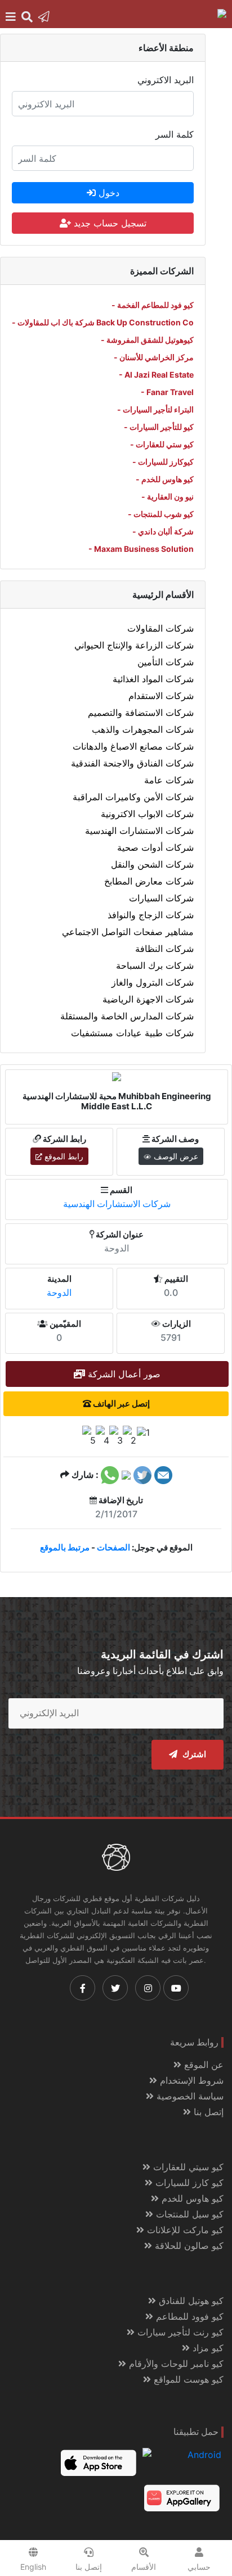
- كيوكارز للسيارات (163, 462)
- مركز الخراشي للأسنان (154, 357)
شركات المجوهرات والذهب (143, 729)
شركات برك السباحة (155, 965)
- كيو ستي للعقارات (162, 444)
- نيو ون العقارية (168, 496)
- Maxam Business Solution (141, 549)
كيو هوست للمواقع (187, 2379)
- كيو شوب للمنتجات (161, 514)
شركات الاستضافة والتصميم (141, 713)
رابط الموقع (63, 1156)
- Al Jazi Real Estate (156, 375)
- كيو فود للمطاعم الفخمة (153, 305)
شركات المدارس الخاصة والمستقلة (127, 1016)
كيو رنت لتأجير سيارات (179, 2332)
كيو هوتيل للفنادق (190, 2301)
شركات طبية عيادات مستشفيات (132, 1033)
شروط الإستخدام (190, 2080)
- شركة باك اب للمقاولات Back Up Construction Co (103, 322)
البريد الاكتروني (166, 80)
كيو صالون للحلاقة (188, 2246)
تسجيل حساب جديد (109, 223)
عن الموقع (202, 2065)
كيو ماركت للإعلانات (184, 2230)
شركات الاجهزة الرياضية (148, 999)
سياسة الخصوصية (189, 2096)
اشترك (193, 1754)
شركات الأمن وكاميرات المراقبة (133, 797)
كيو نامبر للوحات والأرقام (175, 2364)
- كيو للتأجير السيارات (159, 427)
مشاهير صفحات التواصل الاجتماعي (128, 932)
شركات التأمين (166, 662)
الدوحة (59, 1292)
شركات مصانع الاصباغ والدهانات (133, 746)
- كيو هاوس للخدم (165, 479)
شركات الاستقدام (161, 696)
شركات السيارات (161, 898)
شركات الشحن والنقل (152, 864)
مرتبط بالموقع (65, 1547)
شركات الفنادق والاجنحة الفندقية (132, 763)
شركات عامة (169, 780)
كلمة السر (175, 134)
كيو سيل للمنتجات (188, 2214)
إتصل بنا (207, 2112)
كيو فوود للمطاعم (188, 2316)
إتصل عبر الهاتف (121, 1403)
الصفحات (113, 1547)
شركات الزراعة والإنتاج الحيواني (134, 645)
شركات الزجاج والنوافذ (151, 915)
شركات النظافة (164, 949)
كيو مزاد (207, 2348)
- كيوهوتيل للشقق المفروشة (147, 340)
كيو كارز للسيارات (188, 2183)
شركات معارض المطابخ (149, 881)
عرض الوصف (175, 1156)
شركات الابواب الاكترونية (147, 814)
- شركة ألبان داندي (163, 531)
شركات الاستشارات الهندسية (139, 831)
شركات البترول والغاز (153, 982)
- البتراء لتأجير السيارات (155, 409)
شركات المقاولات (160, 628)
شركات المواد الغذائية (153, 679)
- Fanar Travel (167, 392)
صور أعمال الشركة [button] (123, 1374)
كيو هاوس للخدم (191, 2198)
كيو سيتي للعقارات (187, 2167)
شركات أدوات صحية (155, 847)
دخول (108, 193)
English (33, 2567)
